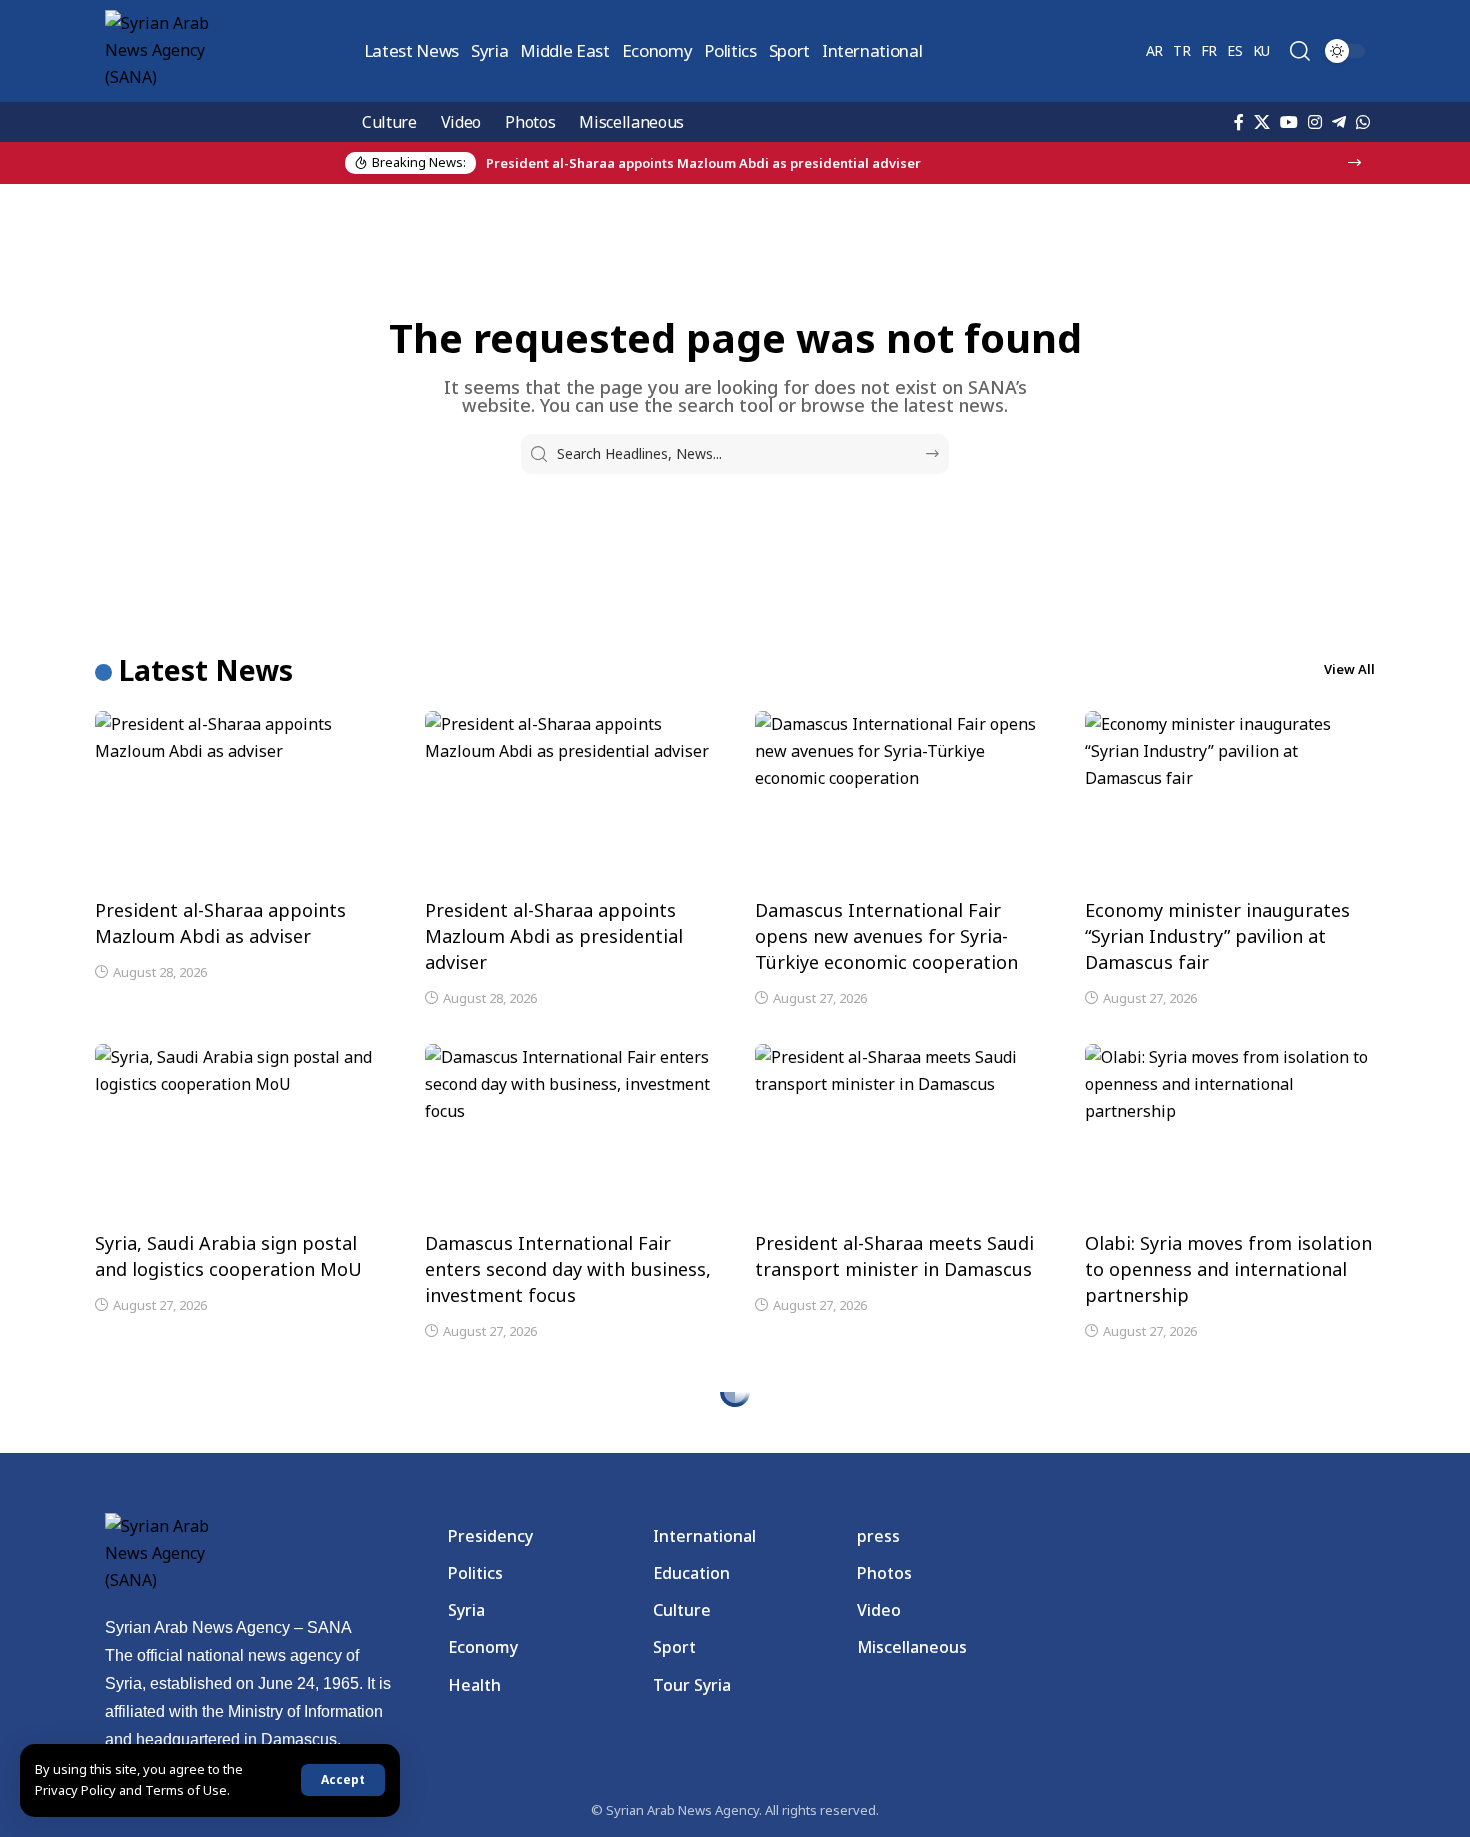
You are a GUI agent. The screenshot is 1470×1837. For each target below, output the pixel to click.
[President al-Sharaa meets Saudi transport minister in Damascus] (900, 1131)
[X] (1262, 122)
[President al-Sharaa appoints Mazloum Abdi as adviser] (240, 798)
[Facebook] (1239, 122)
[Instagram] (1315, 122)
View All (1349, 669)
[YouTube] (1289, 122)
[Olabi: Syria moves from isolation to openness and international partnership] (1230, 1131)
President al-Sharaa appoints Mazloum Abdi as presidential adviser (554, 936)
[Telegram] (1339, 122)
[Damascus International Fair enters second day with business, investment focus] (570, 1131)
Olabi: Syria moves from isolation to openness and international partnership (1228, 1269)
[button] (343, 1780)
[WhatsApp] (1363, 122)
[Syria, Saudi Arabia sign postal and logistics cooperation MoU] (240, 1131)
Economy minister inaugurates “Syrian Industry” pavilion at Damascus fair (1217, 936)
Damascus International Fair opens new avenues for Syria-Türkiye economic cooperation (886, 936)
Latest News (206, 670)
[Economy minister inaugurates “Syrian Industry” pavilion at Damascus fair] (1230, 798)
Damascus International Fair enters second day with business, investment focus (568, 1269)
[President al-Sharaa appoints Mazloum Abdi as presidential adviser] (570, 798)
